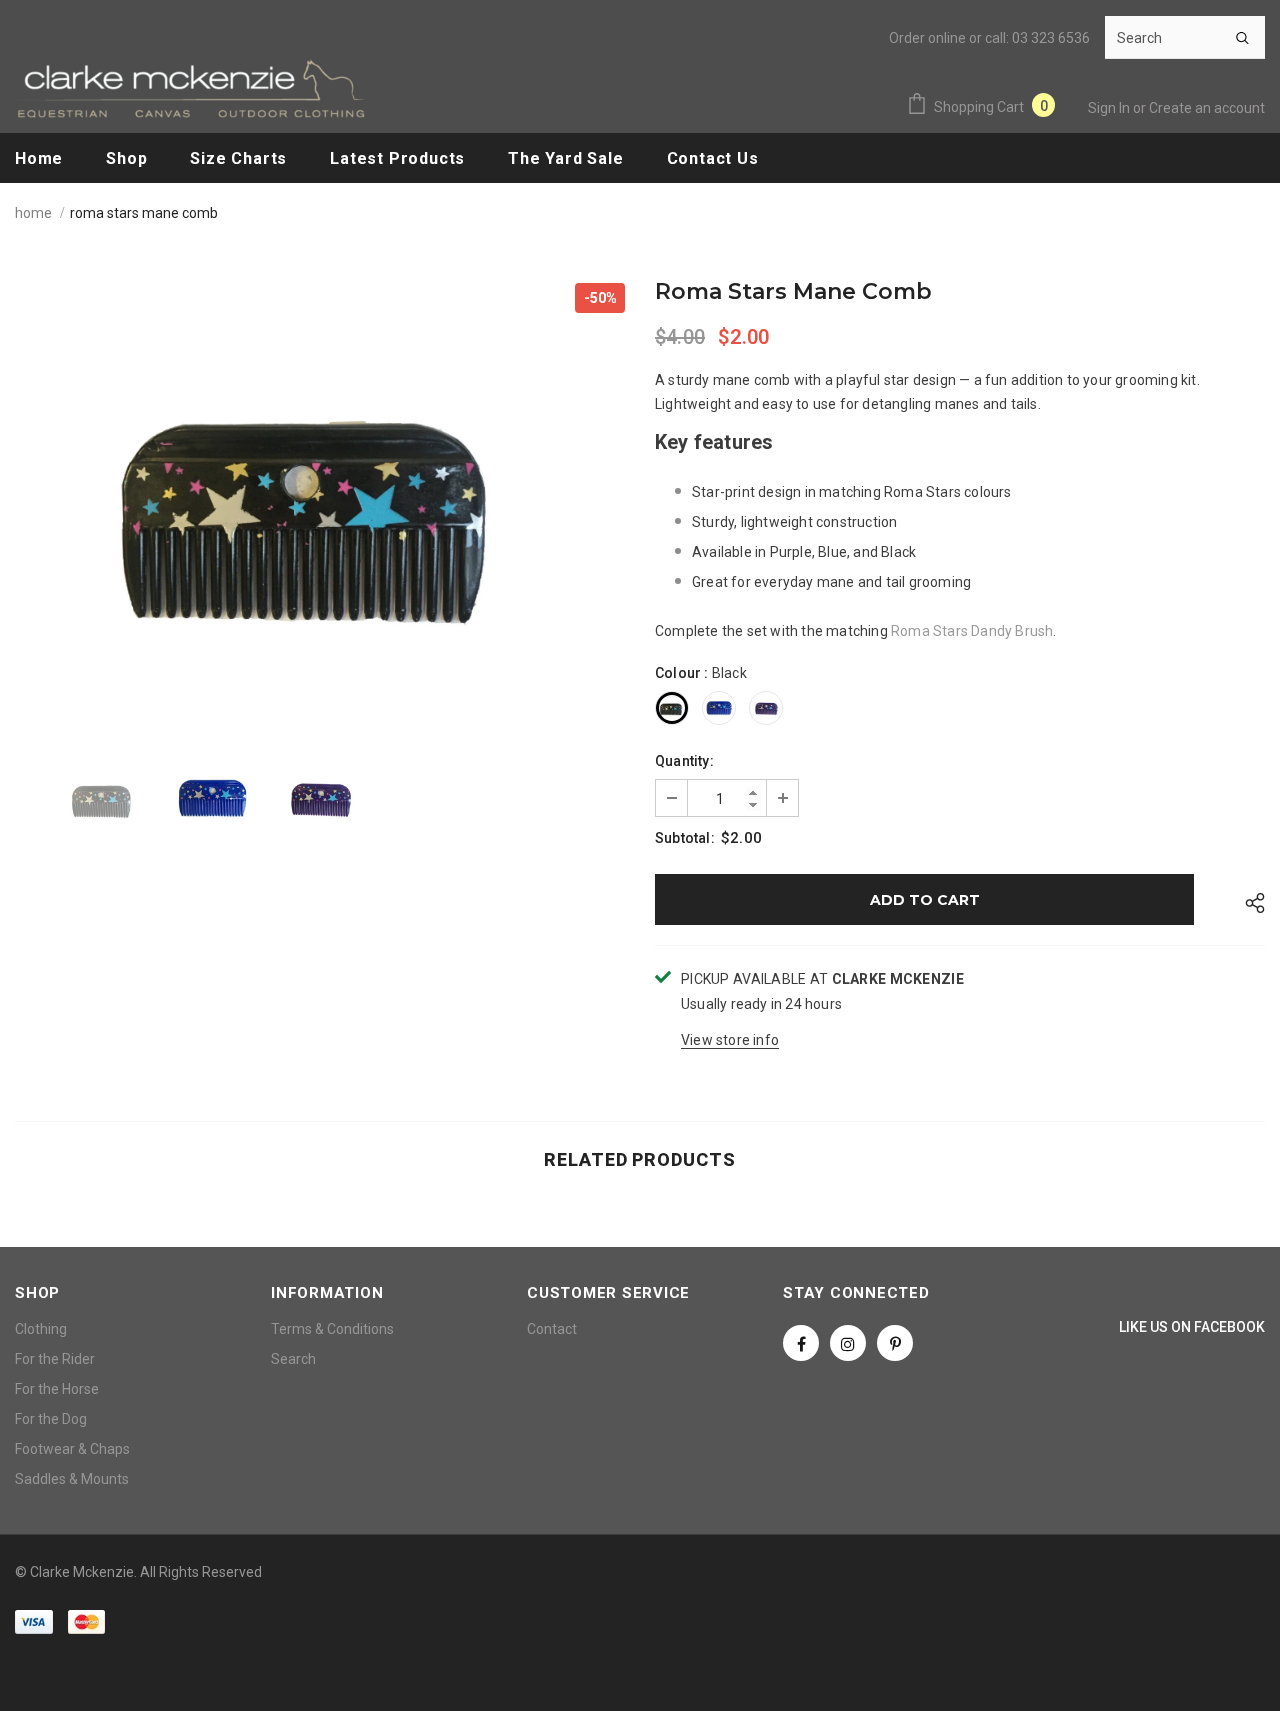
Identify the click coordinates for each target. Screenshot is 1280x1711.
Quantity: (684, 761)
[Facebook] (801, 1343)
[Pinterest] (895, 1343)
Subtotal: (685, 838)
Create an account (1207, 108)
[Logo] (190, 88)
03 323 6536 (1051, 38)
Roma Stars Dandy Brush (972, 631)
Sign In (1110, 108)
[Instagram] (848, 1343)
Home (33, 213)
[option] (320, 501)
